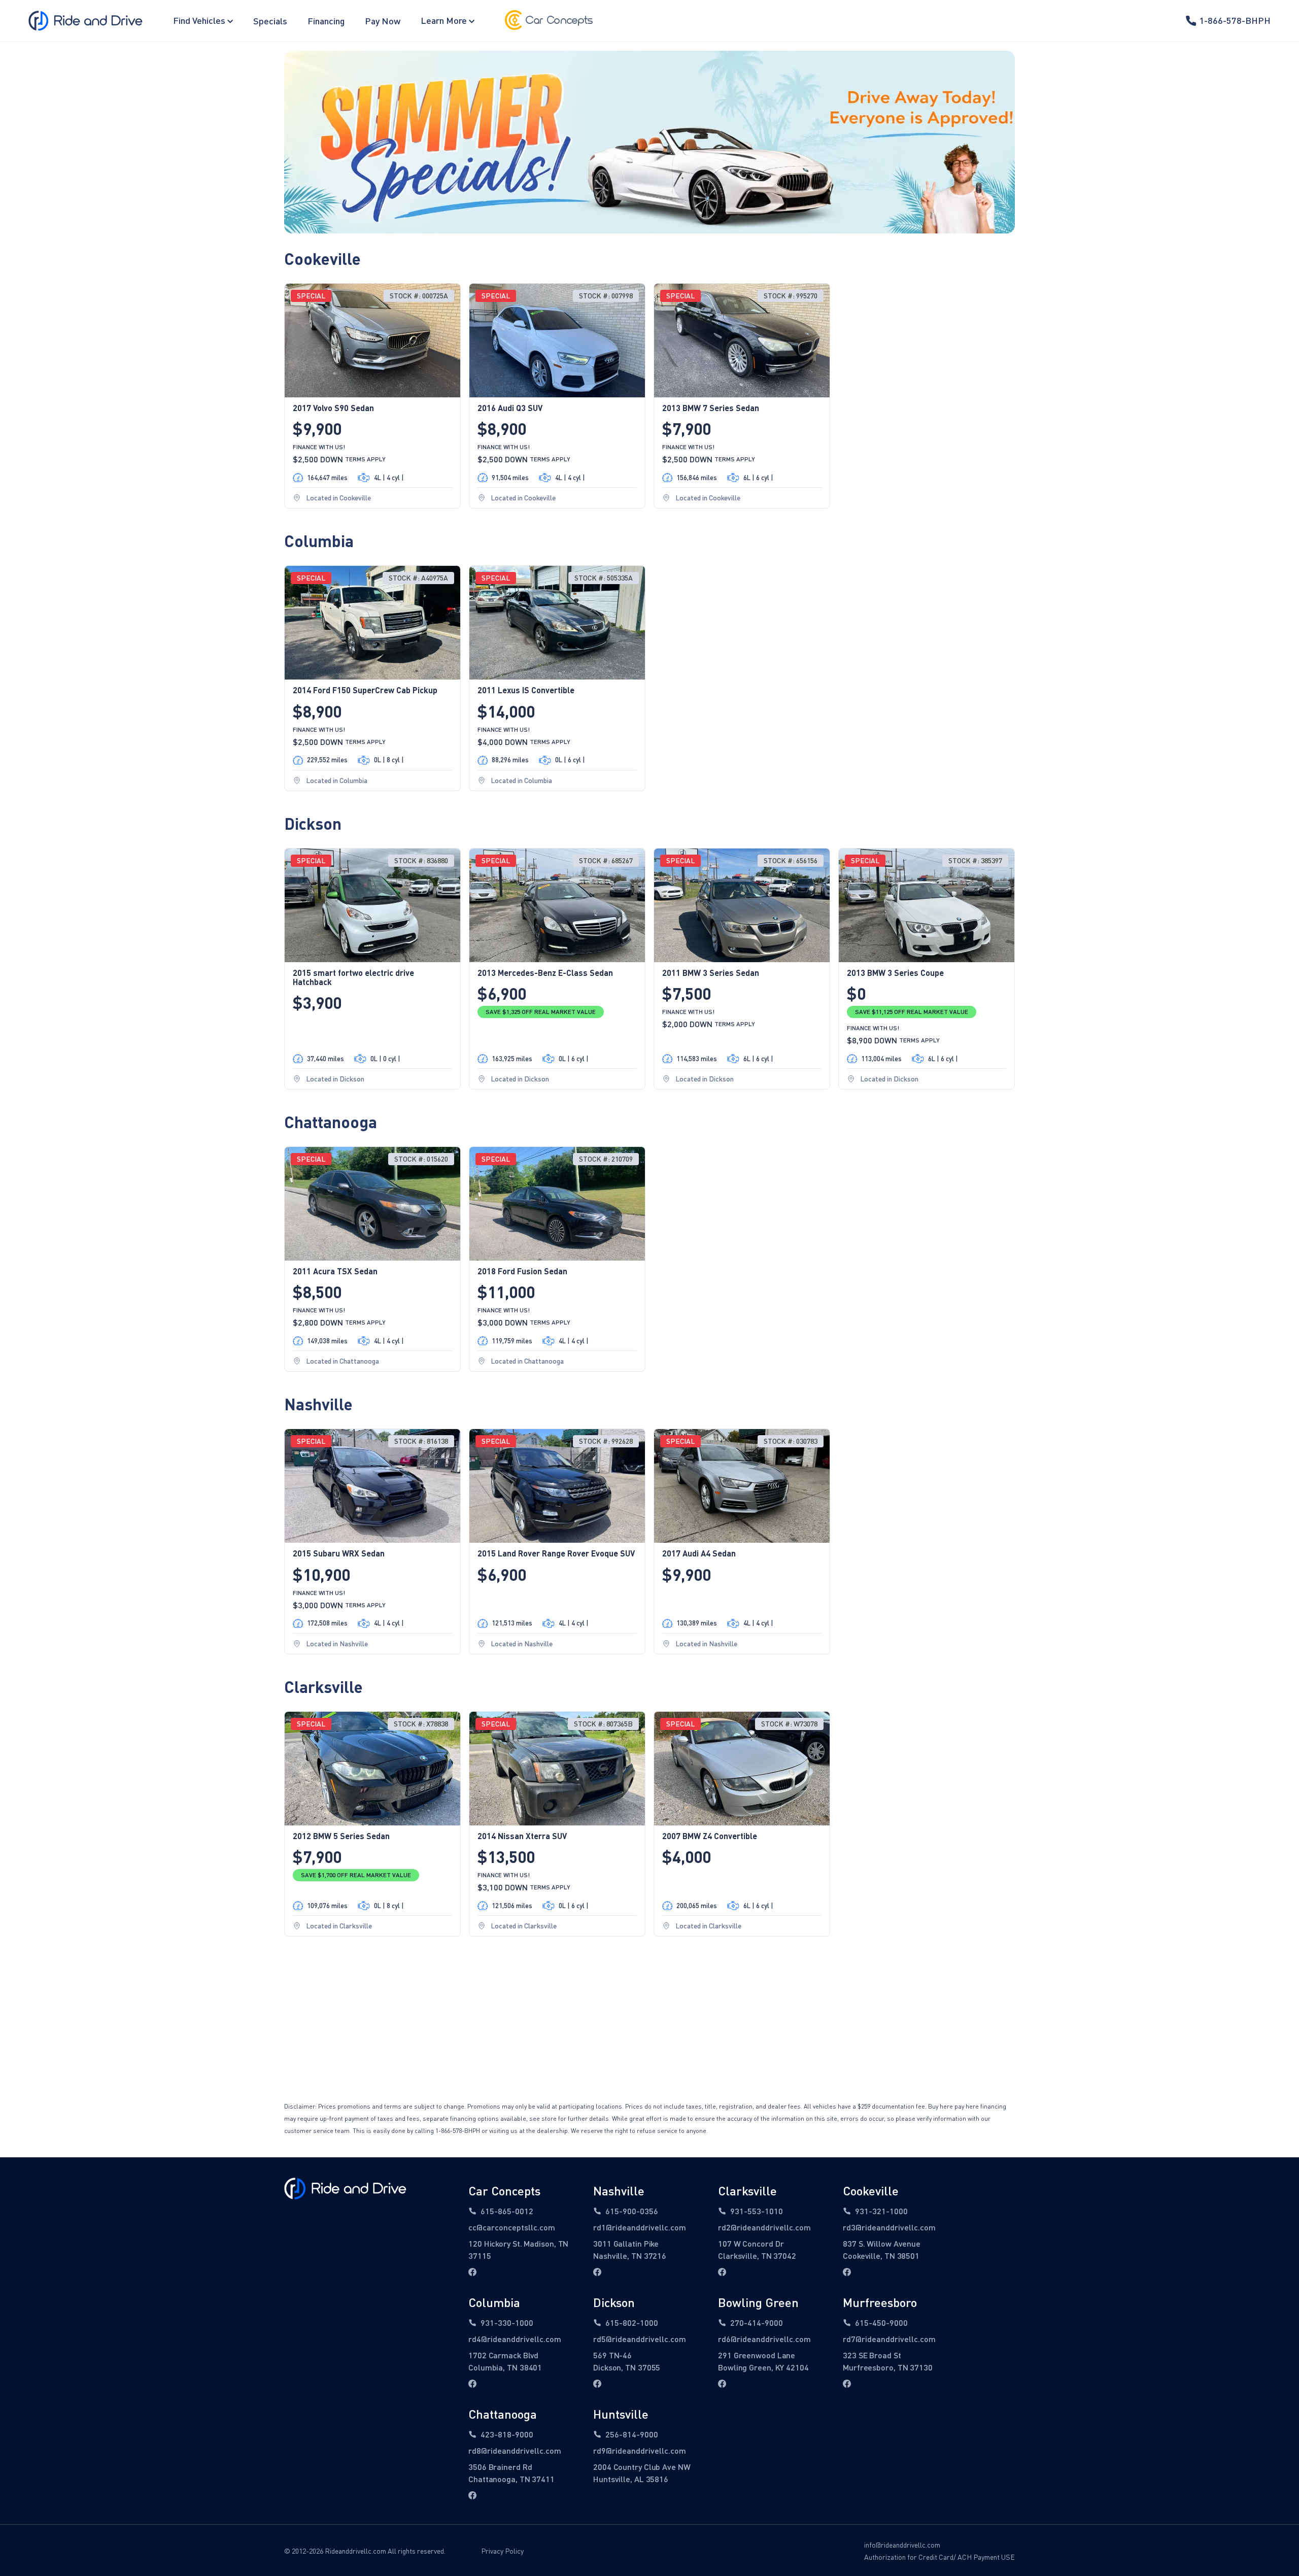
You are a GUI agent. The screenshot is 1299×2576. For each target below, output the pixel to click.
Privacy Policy (502, 2551)
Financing (326, 21)
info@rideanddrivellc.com (902, 2545)
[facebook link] (472, 2272)
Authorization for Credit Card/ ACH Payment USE (939, 2557)
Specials (270, 21)
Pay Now (383, 21)
